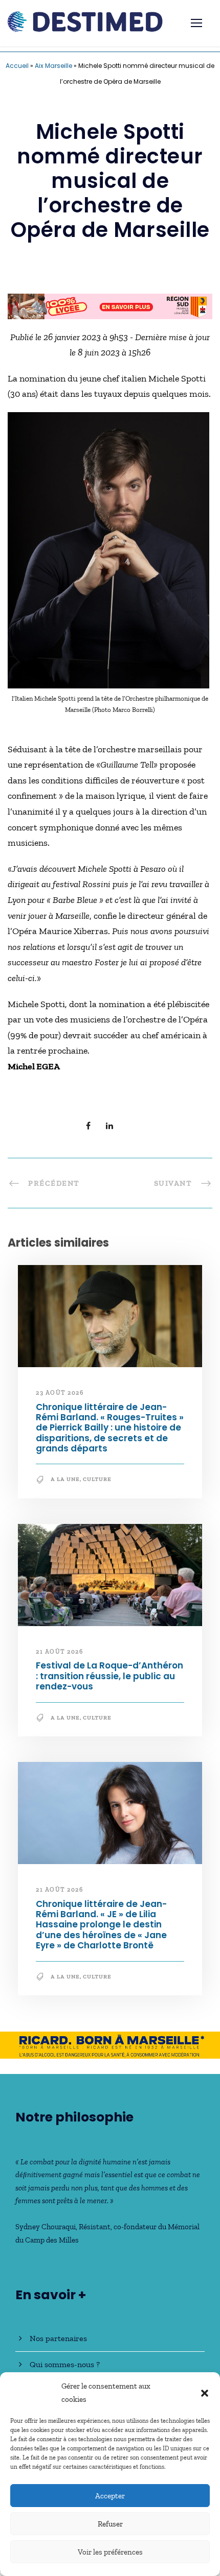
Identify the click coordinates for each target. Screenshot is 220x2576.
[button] (205, 2393)
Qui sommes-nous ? (65, 2364)
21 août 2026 (59, 1652)
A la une (65, 1479)
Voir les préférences (110, 2552)
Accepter (110, 2496)
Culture (97, 1479)
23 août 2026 (60, 1393)
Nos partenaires (58, 2338)
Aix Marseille (53, 66)
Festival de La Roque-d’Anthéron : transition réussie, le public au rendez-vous (109, 1676)
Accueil (17, 66)
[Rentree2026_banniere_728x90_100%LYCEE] (110, 305)
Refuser (110, 2524)
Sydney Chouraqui (46, 2227)
